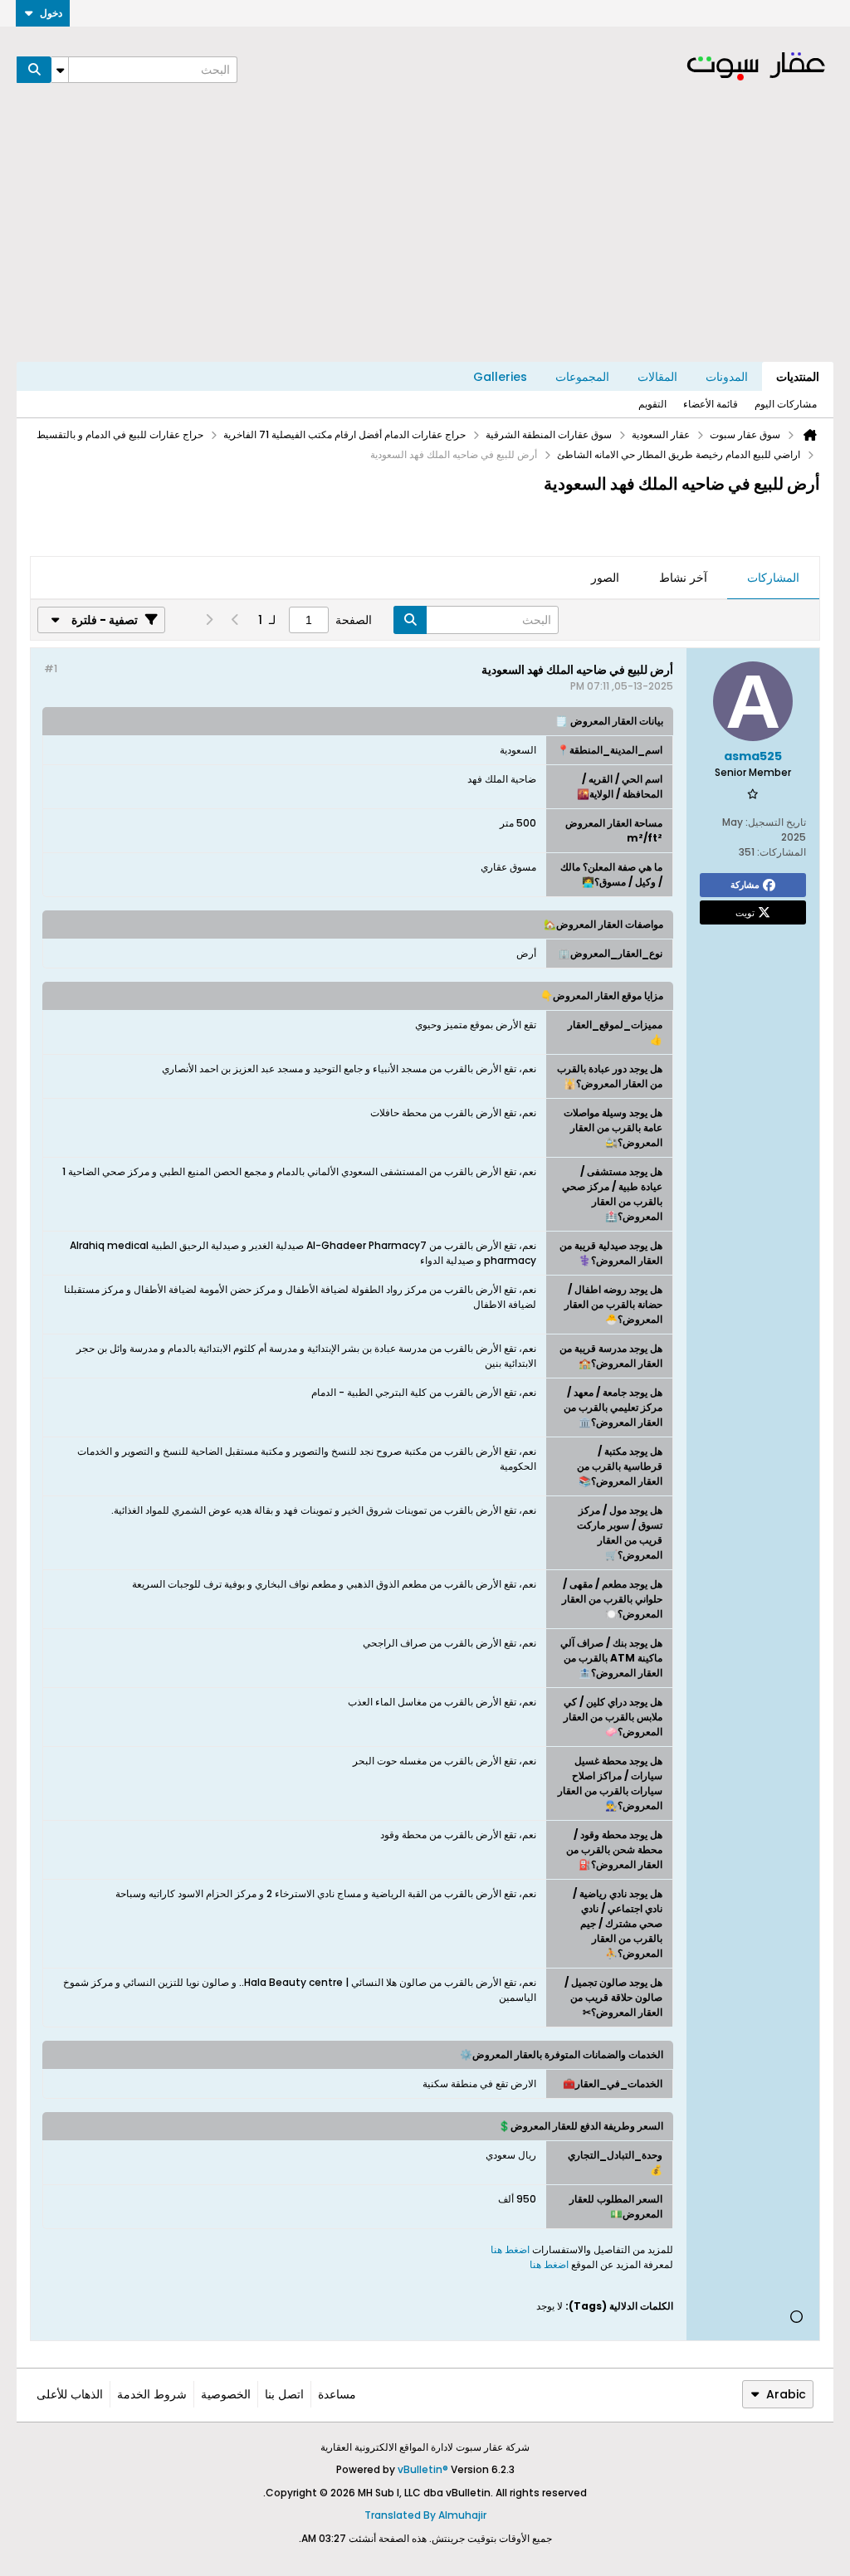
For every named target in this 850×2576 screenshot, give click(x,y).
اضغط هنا (510, 2249)
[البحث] (34, 70)
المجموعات (582, 377)
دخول (51, 13)
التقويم (652, 404)
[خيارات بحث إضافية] (60, 70)
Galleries (500, 377)
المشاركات (773, 578)
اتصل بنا (284, 2394)
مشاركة (745, 885)
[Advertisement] (425, 237)
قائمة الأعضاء (711, 404)
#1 (51, 668)
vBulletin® (423, 2469)
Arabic (786, 2394)
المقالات (657, 377)
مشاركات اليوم (786, 404)
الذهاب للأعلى (70, 2394)
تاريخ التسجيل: (776, 822)
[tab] (773, 578)
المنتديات (798, 377)
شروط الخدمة (152, 2394)
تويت (745, 912)
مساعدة (337, 2394)
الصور (605, 578)
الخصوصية (226, 2394)
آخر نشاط (683, 578)
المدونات (727, 377)
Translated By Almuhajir (425, 2515)
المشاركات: (782, 852)
